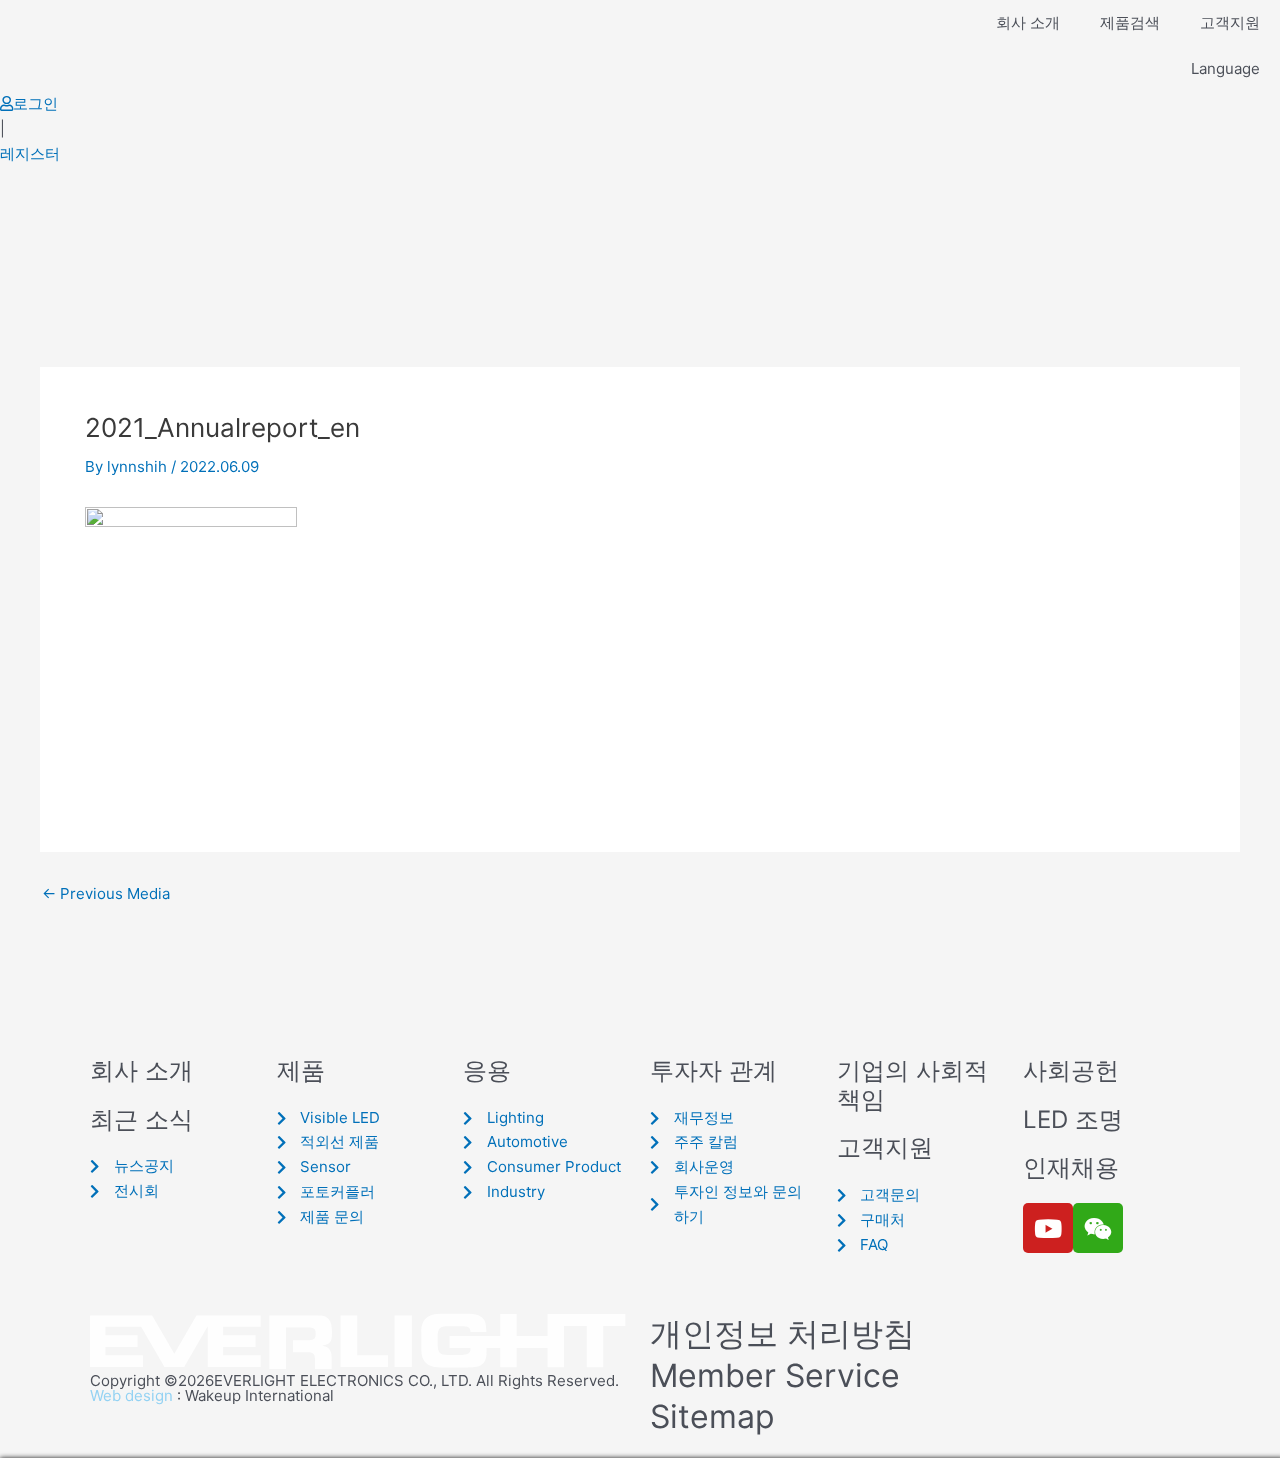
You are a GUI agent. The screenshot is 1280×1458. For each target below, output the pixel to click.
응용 (487, 1070)
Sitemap (712, 1416)
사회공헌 (1071, 1070)
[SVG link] (360, 1342)
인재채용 (1071, 1167)
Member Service (775, 1375)
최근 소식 (141, 1119)
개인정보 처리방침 (782, 1333)
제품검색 (1130, 22)
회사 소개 (1028, 22)
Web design (131, 1395)
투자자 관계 (713, 1070)
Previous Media (106, 893)
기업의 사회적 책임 (912, 1085)
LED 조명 (1073, 1119)
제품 (301, 1070)
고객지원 (1230, 22)
